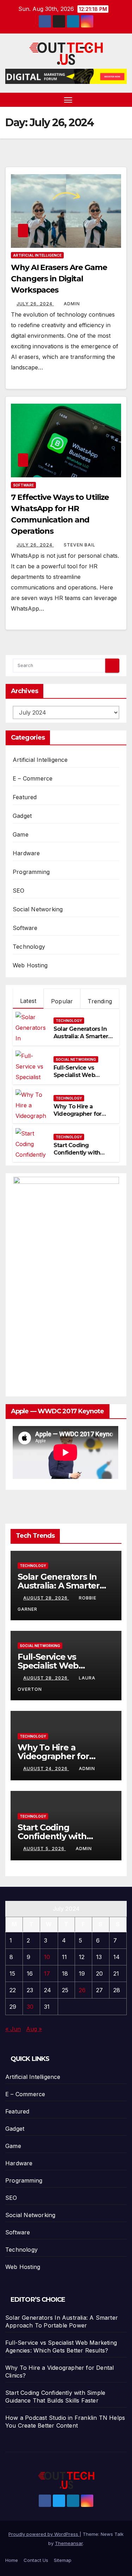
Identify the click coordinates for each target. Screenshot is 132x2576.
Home (12, 2560)
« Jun (13, 2029)
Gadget (22, 816)
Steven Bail (80, 545)
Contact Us (36, 2560)
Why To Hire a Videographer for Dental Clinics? (77, 1114)
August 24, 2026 (46, 1769)
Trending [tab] (100, 1001)
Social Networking (38, 909)
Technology (29, 947)
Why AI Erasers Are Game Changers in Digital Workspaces (59, 279)
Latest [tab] (28, 1001)
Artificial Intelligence (37, 255)
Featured (25, 797)
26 (82, 1990)
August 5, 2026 (45, 1849)
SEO (19, 891)
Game (21, 834)
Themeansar (69, 2543)
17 (47, 1974)
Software (23, 485)
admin (72, 304)
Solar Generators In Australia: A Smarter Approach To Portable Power (81, 1040)
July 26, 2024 (35, 304)
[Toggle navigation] (68, 100)
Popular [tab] (62, 1001)
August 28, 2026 (46, 1598)
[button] (122, 100)
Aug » (34, 2029)
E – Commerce (33, 778)
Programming (31, 872)
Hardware (26, 853)
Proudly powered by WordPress (44, 2534)
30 (30, 2007)
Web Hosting (30, 965)
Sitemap (63, 2560)
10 (47, 1957)
